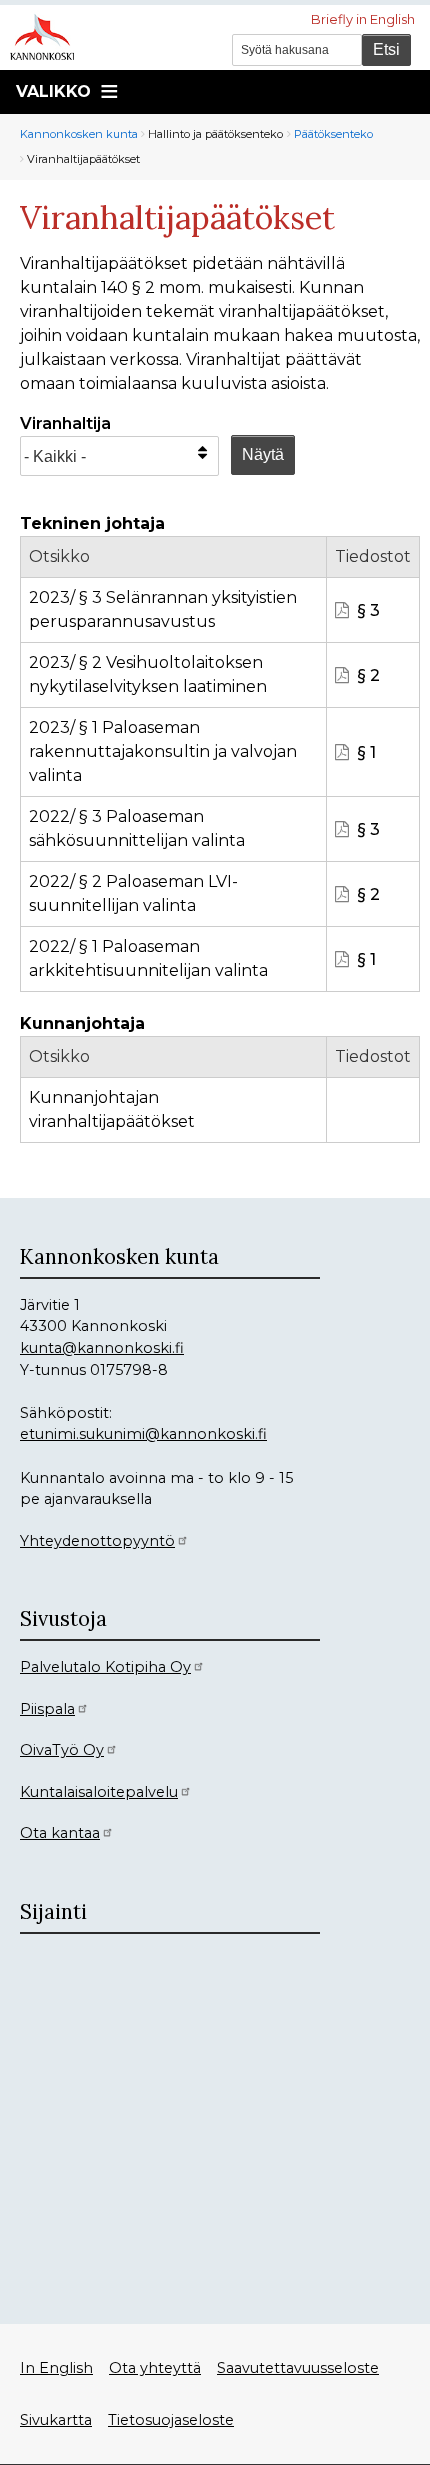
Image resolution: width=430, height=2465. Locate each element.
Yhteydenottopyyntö (97, 1541)
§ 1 (366, 752)
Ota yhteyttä (155, 2368)
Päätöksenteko (333, 134)
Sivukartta (56, 2420)
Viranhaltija (65, 423)
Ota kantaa (60, 1833)
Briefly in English (363, 19)
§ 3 (368, 610)
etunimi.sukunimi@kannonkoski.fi (143, 1434)
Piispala (47, 1709)
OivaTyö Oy (62, 1750)
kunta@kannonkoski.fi (102, 1348)
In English (56, 2368)
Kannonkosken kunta (79, 134)
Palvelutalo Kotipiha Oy (105, 1667)
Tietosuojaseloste (171, 2420)
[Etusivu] (50, 35)
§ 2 (368, 675)
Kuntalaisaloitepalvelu (99, 1792)
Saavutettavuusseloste (298, 2368)
